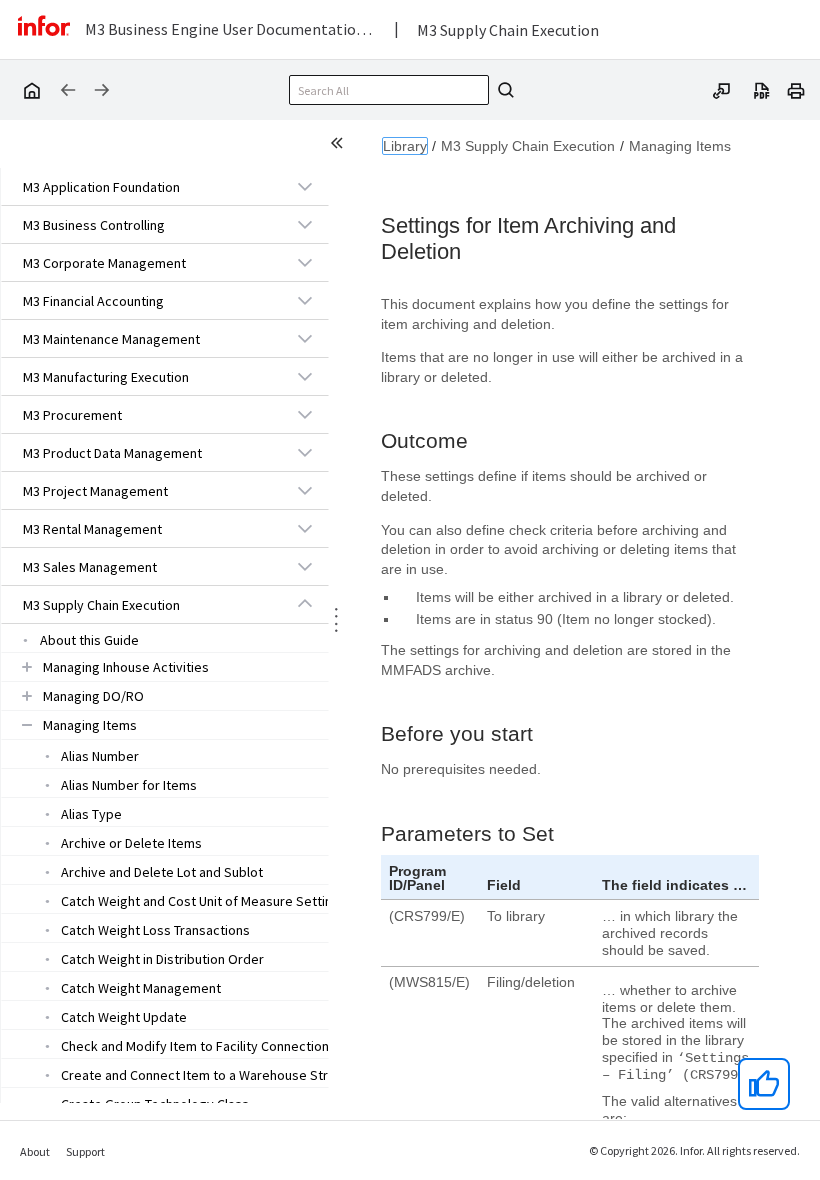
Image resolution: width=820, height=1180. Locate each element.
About (35, 1151)
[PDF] (762, 89)
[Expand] (305, 186)
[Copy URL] (722, 89)
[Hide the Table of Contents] (340, 146)
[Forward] (102, 90)
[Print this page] (796, 89)
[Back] (68, 90)
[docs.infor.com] (31, 90)
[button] (142, 187)
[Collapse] (305, 604)
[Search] (503, 90)
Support (85, 1151)
